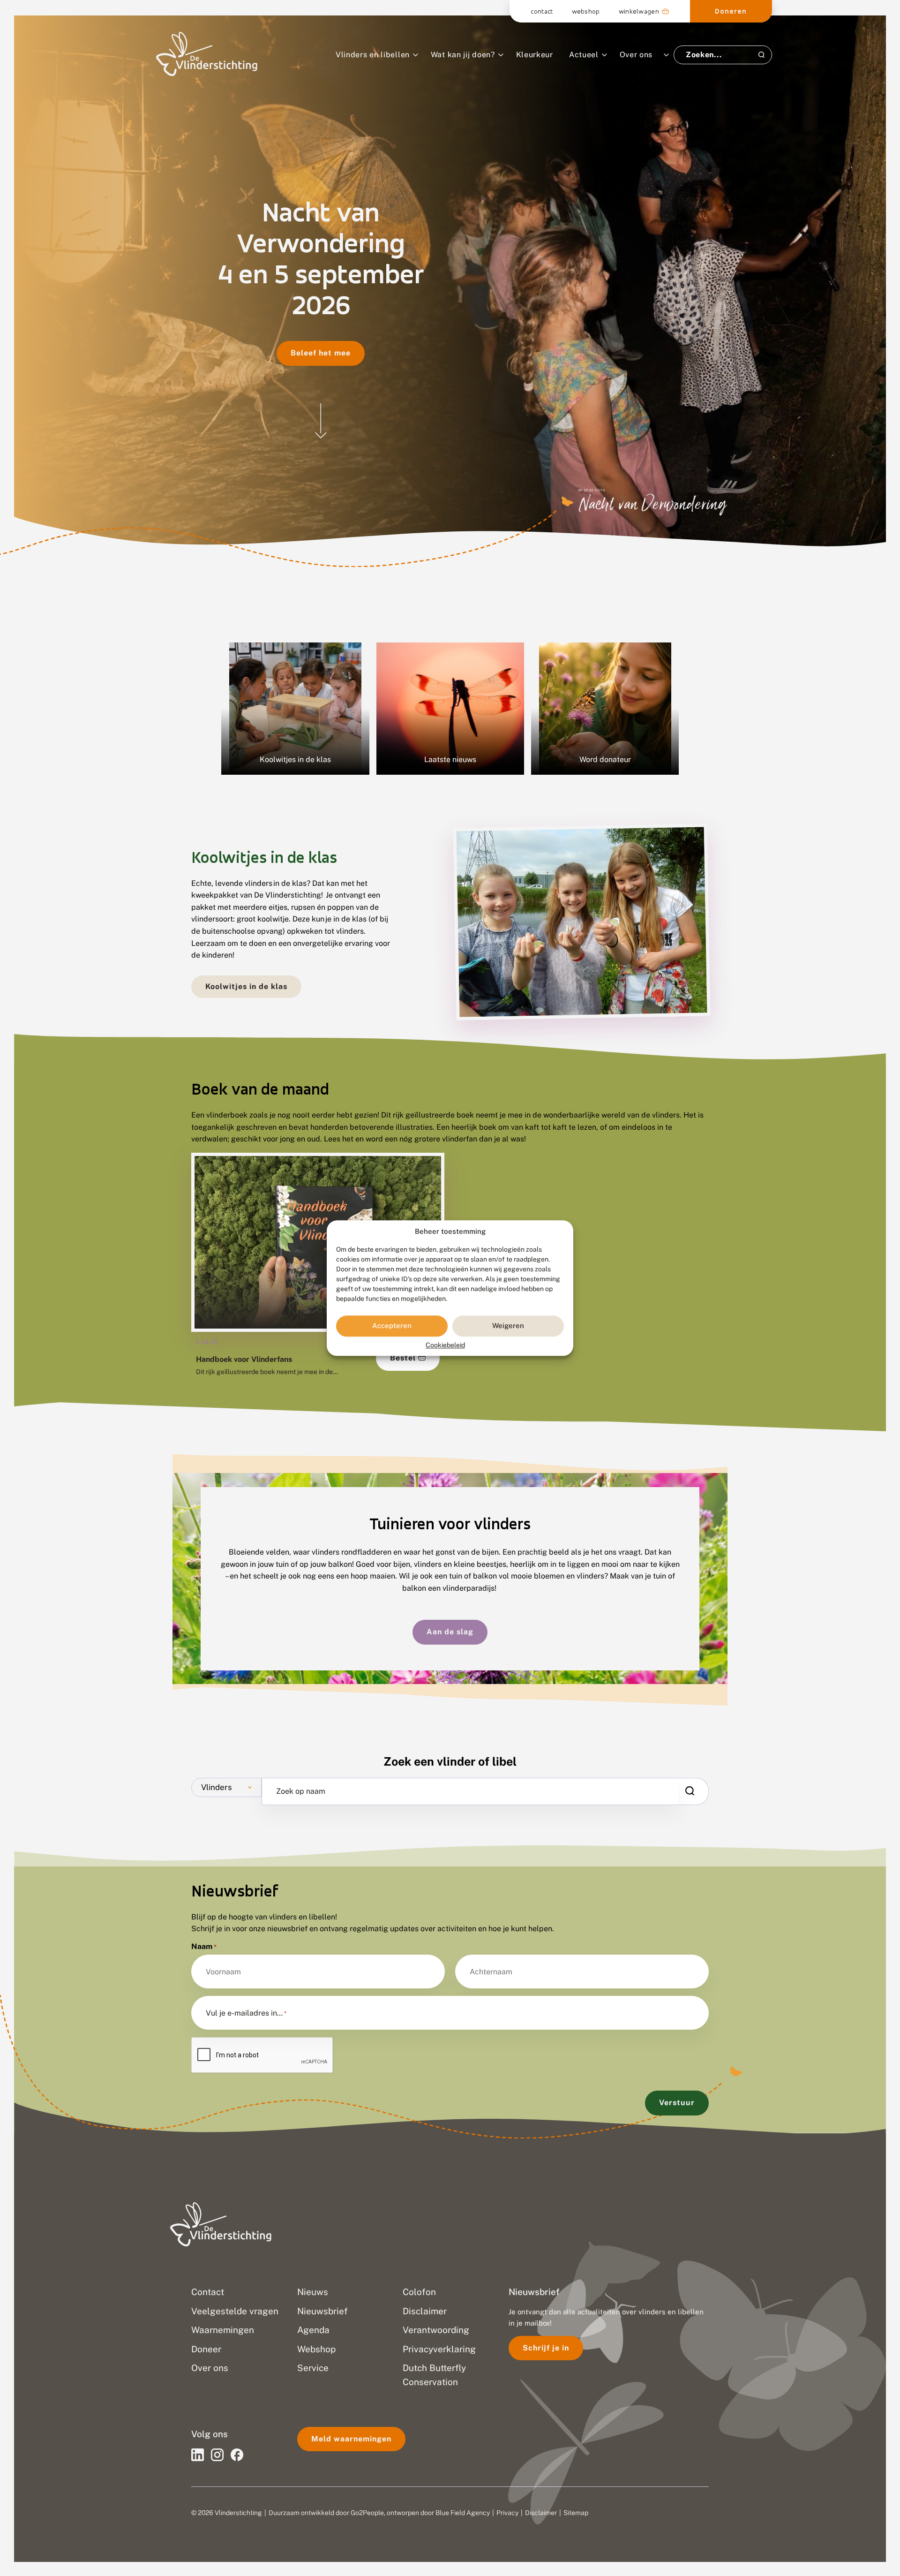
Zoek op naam (301, 1791)
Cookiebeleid (445, 1345)
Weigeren (508, 1326)
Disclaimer (541, 2513)
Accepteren (392, 1326)
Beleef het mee (321, 353)
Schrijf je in (546, 2348)
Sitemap (576, 2513)
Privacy (507, 2513)
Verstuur (677, 2103)
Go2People (367, 2513)
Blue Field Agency (463, 2513)
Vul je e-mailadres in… (246, 2013)
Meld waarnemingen (351, 2439)
